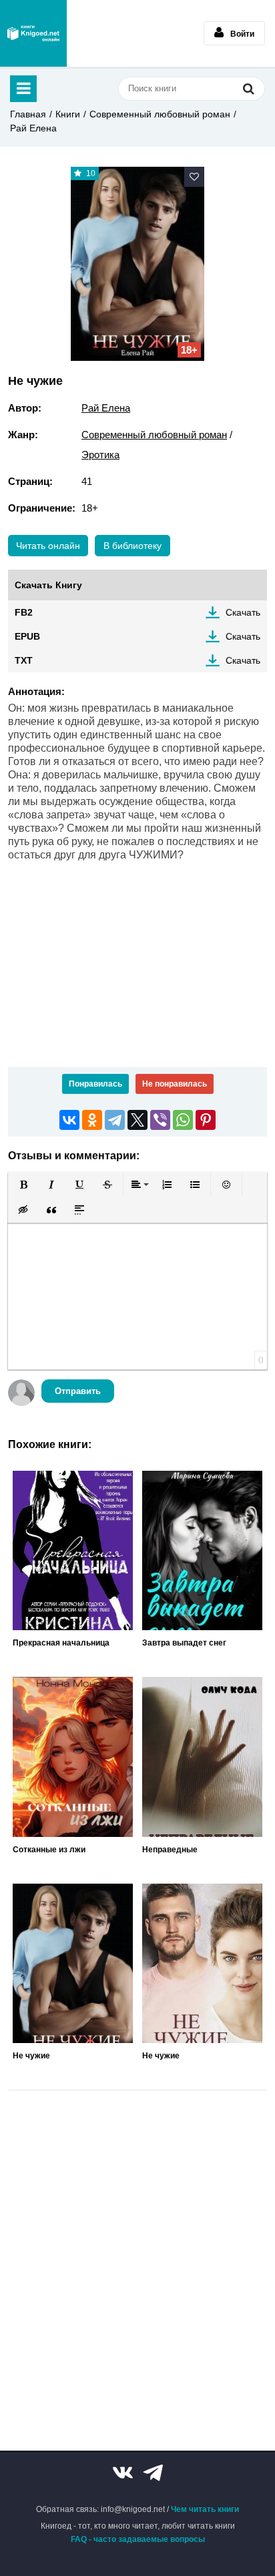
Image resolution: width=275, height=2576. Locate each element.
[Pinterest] (206, 1120)
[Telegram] (115, 1120)
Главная (28, 114)
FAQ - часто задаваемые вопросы (138, 2539)
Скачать (243, 612)
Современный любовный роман (160, 114)
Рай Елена (33, 128)
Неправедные (170, 1850)
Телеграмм (153, 2473)
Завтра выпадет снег (184, 1643)
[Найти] (248, 88)
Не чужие (31, 2056)
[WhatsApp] (183, 1120)
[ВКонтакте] (69, 1120)
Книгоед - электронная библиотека (33, 33)
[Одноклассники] (92, 1120)
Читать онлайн (48, 546)
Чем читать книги (205, 2509)
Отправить (78, 1391)
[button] (23, 1185)
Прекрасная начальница (61, 1643)
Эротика (100, 455)
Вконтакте (123, 2473)
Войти (242, 34)
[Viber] (160, 1120)
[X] (137, 1120)
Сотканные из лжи (49, 1850)
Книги (68, 114)
